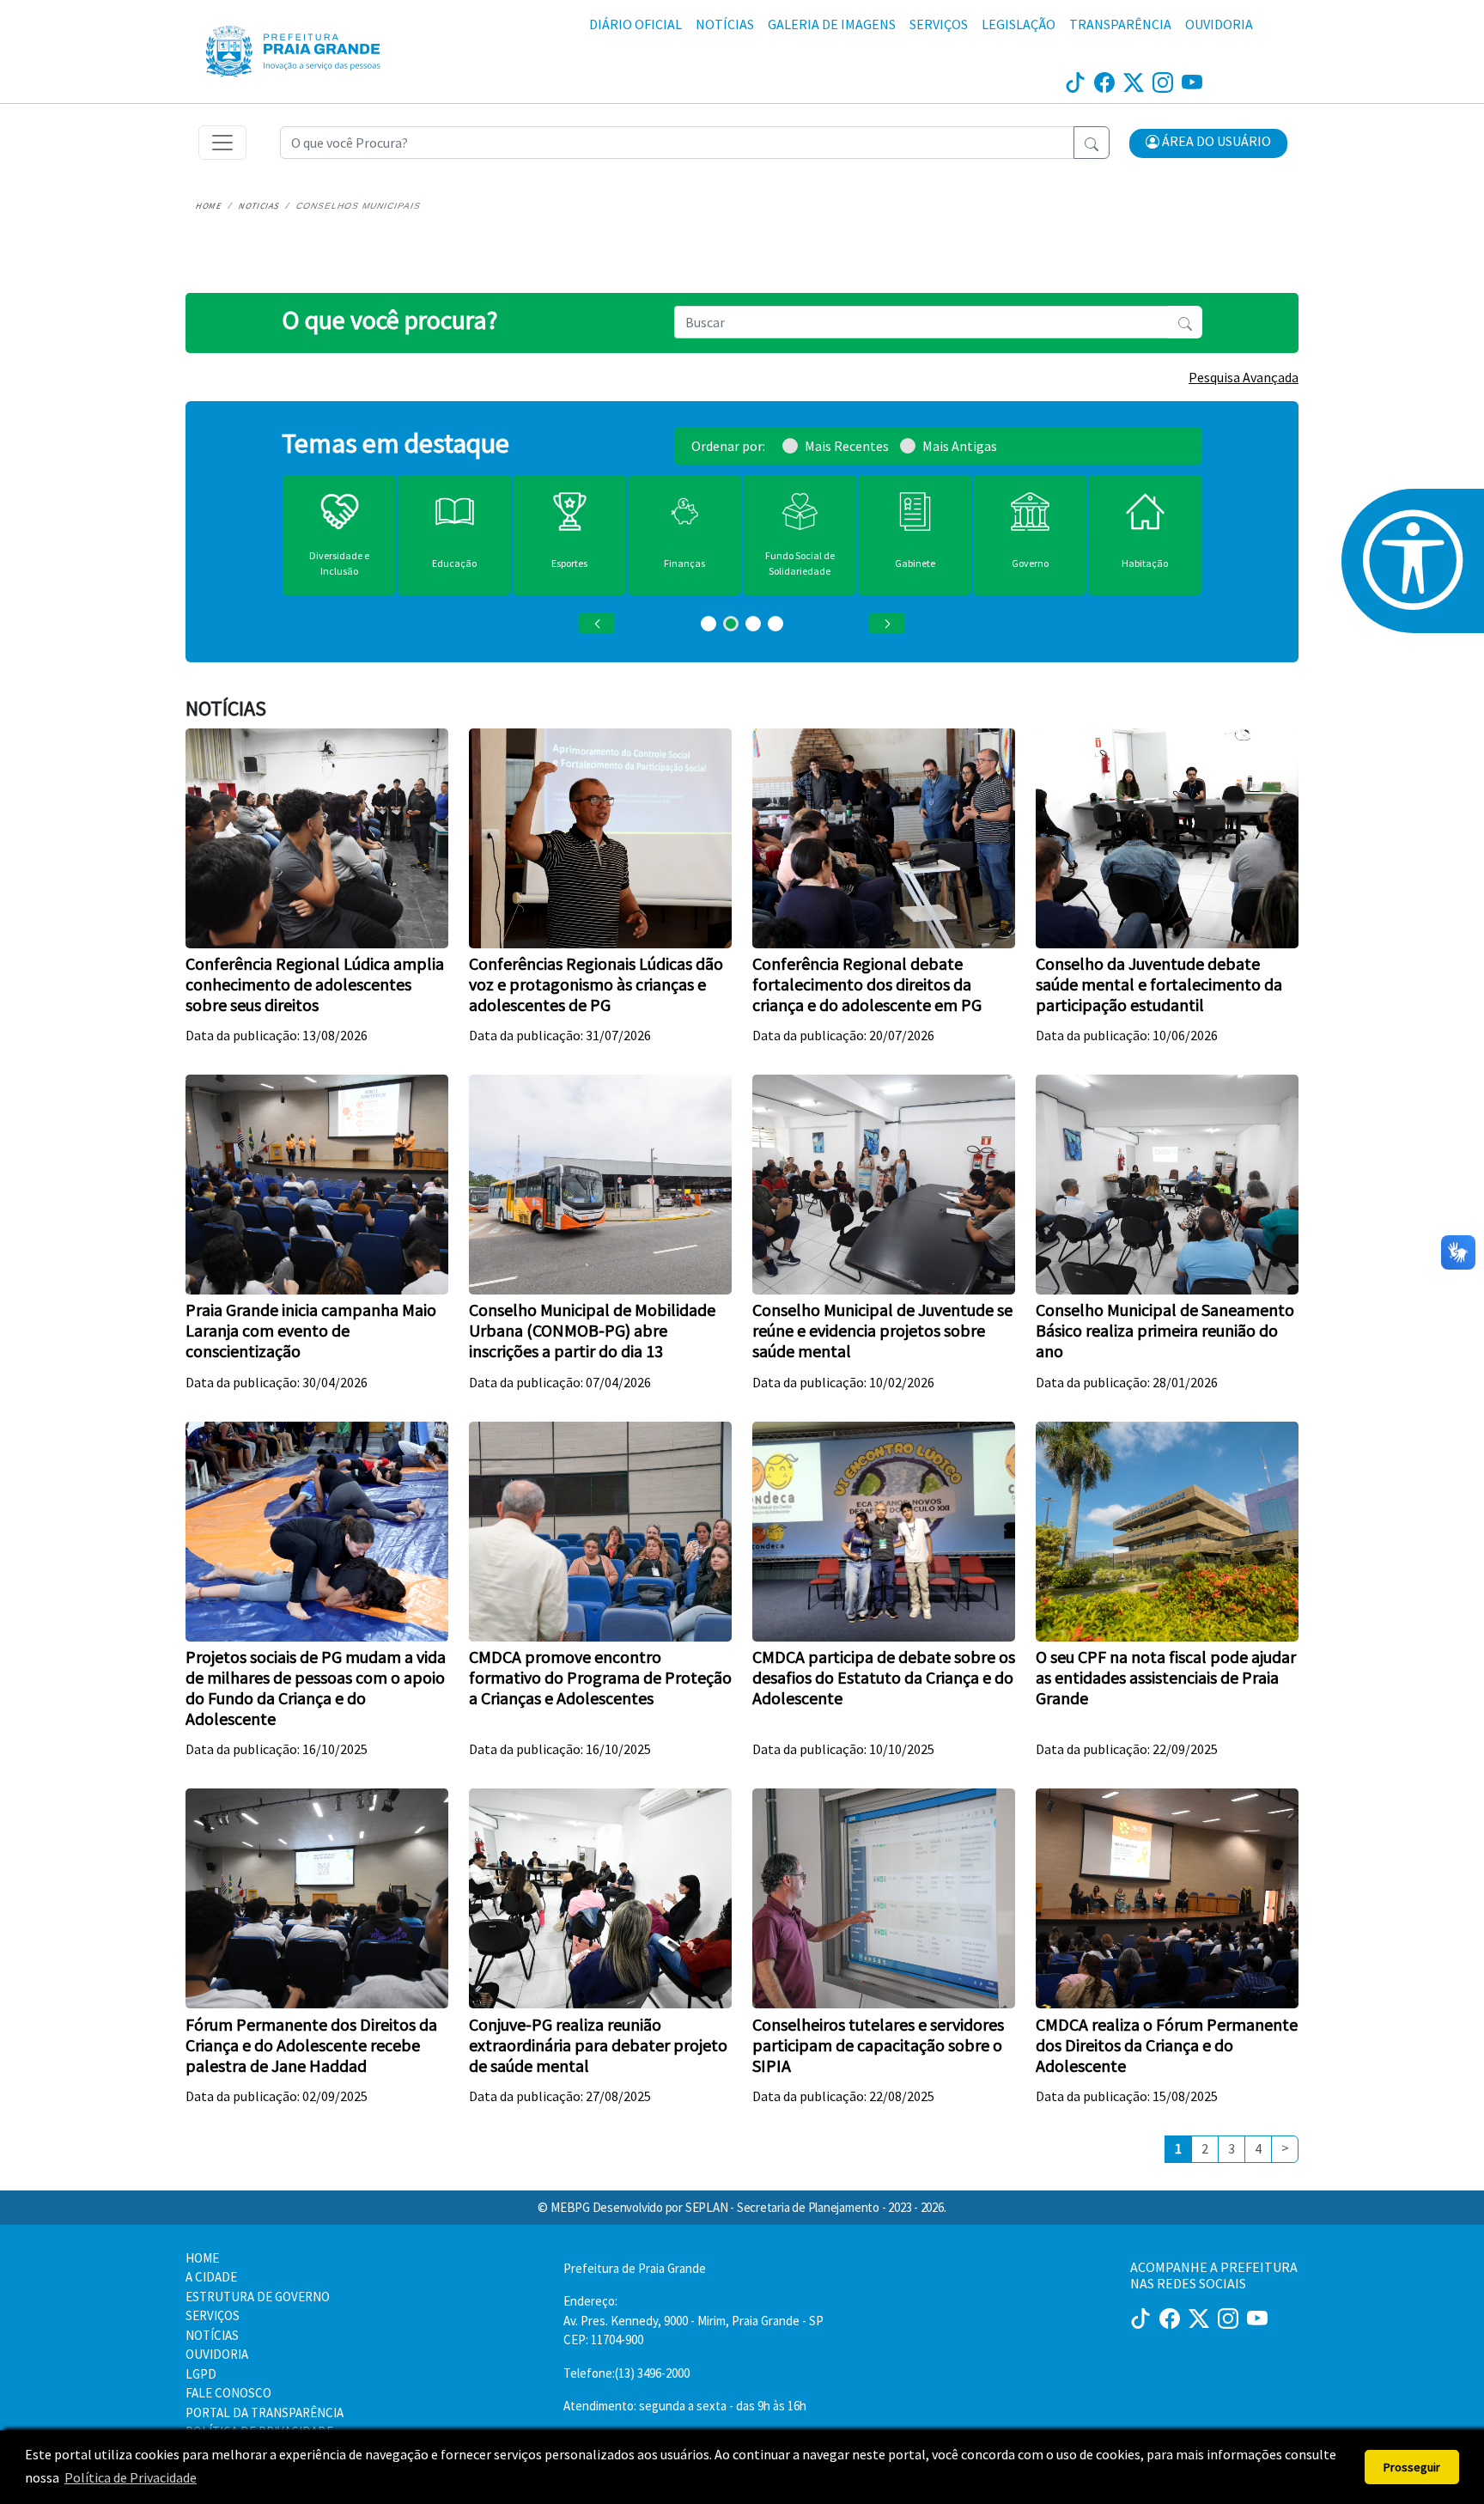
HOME (209, 206)
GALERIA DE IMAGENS (832, 24)
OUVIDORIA (1219, 24)
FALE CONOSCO (228, 2393)
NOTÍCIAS (725, 24)
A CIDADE (211, 2277)
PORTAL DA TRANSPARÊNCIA (265, 2413)
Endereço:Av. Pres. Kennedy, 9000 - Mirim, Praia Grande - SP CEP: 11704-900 (693, 2320)
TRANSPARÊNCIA (1120, 24)
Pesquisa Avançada (1244, 377)
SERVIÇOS (939, 24)
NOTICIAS (259, 206)
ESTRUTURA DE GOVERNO (258, 2297)
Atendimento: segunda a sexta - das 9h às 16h (685, 2406)
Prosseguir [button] (1412, 2467)
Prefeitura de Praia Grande (635, 2268)
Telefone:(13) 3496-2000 (626, 2373)
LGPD (201, 2374)
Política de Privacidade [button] (131, 2477)
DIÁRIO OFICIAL (636, 24)
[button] (1208, 143)
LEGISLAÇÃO (1019, 24)
